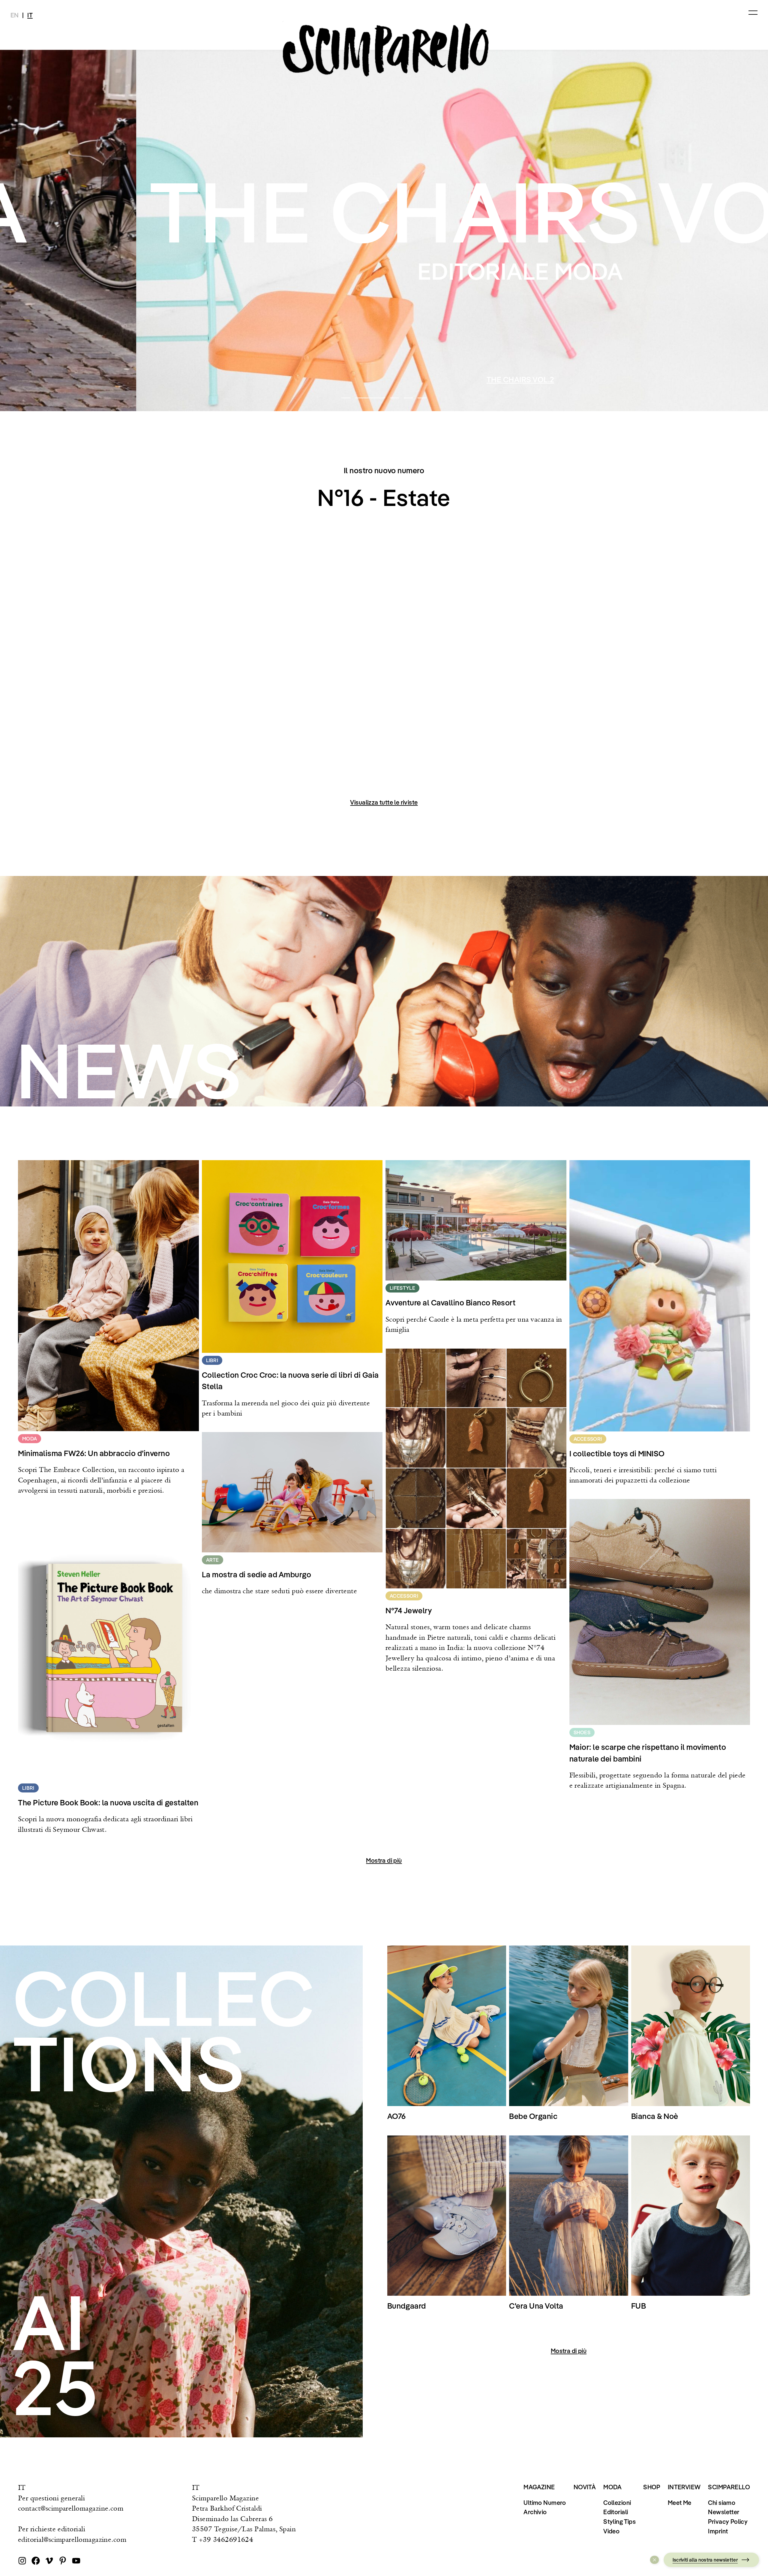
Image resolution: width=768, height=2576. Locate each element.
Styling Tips (619, 2521)
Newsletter (724, 2512)
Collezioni (617, 2502)
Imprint (718, 2531)
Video (611, 2531)
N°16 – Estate (384, 379)
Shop (652, 2487)
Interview (684, 2487)
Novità (585, 2487)
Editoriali (616, 2512)
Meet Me (680, 2502)
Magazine (539, 2487)
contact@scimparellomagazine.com (71, 2508)
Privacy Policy (728, 2521)
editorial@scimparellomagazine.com (72, 2539)
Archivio (535, 2512)
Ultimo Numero (545, 2502)
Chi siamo (722, 2502)
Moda (613, 2487)
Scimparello (729, 2487)
